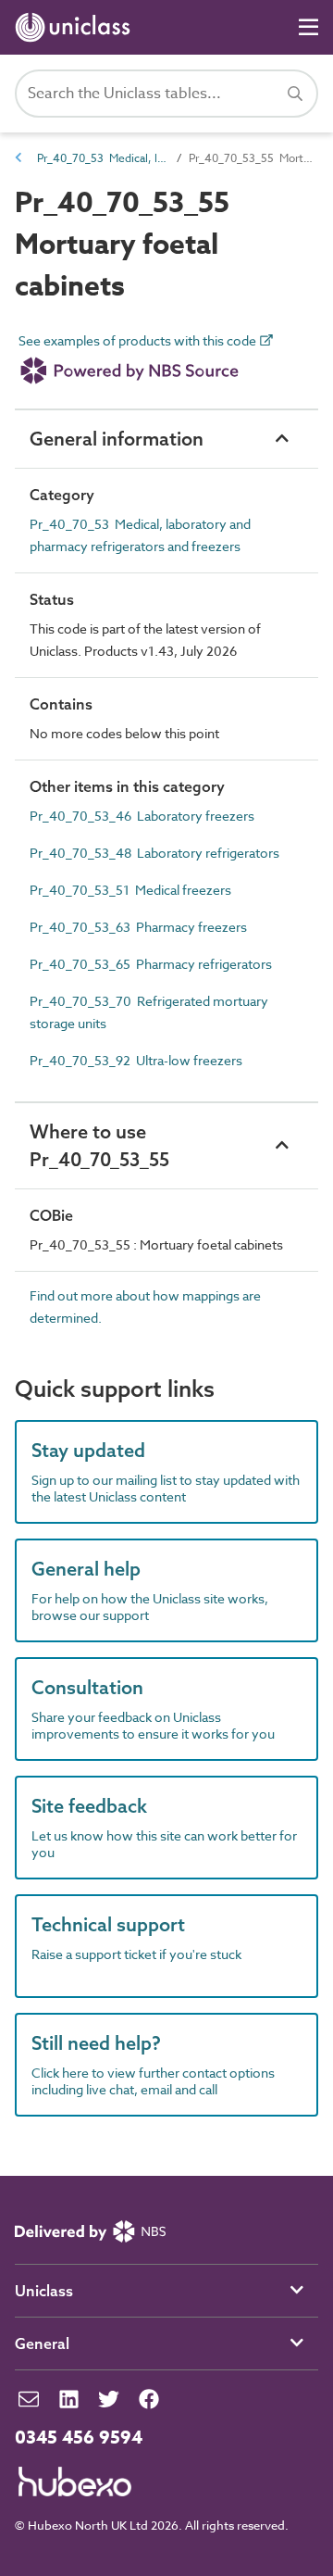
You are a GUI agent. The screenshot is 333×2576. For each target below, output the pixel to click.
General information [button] (117, 439)
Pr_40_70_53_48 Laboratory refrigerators (154, 853)
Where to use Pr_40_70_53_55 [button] (99, 1145)
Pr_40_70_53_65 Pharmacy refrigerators (151, 964)
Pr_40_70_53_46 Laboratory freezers (142, 816)
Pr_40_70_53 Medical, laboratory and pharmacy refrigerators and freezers (102, 158)
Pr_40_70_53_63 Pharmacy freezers (138, 927)
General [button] (42, 2344)
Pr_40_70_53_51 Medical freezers (130, 890)
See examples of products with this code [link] (139, 341)
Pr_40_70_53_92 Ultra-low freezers (136, 1060)
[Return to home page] (76, 27)
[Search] (295, 94)
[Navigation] (308, 27)
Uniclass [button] (44, 2291)
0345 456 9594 (79, 2438)
